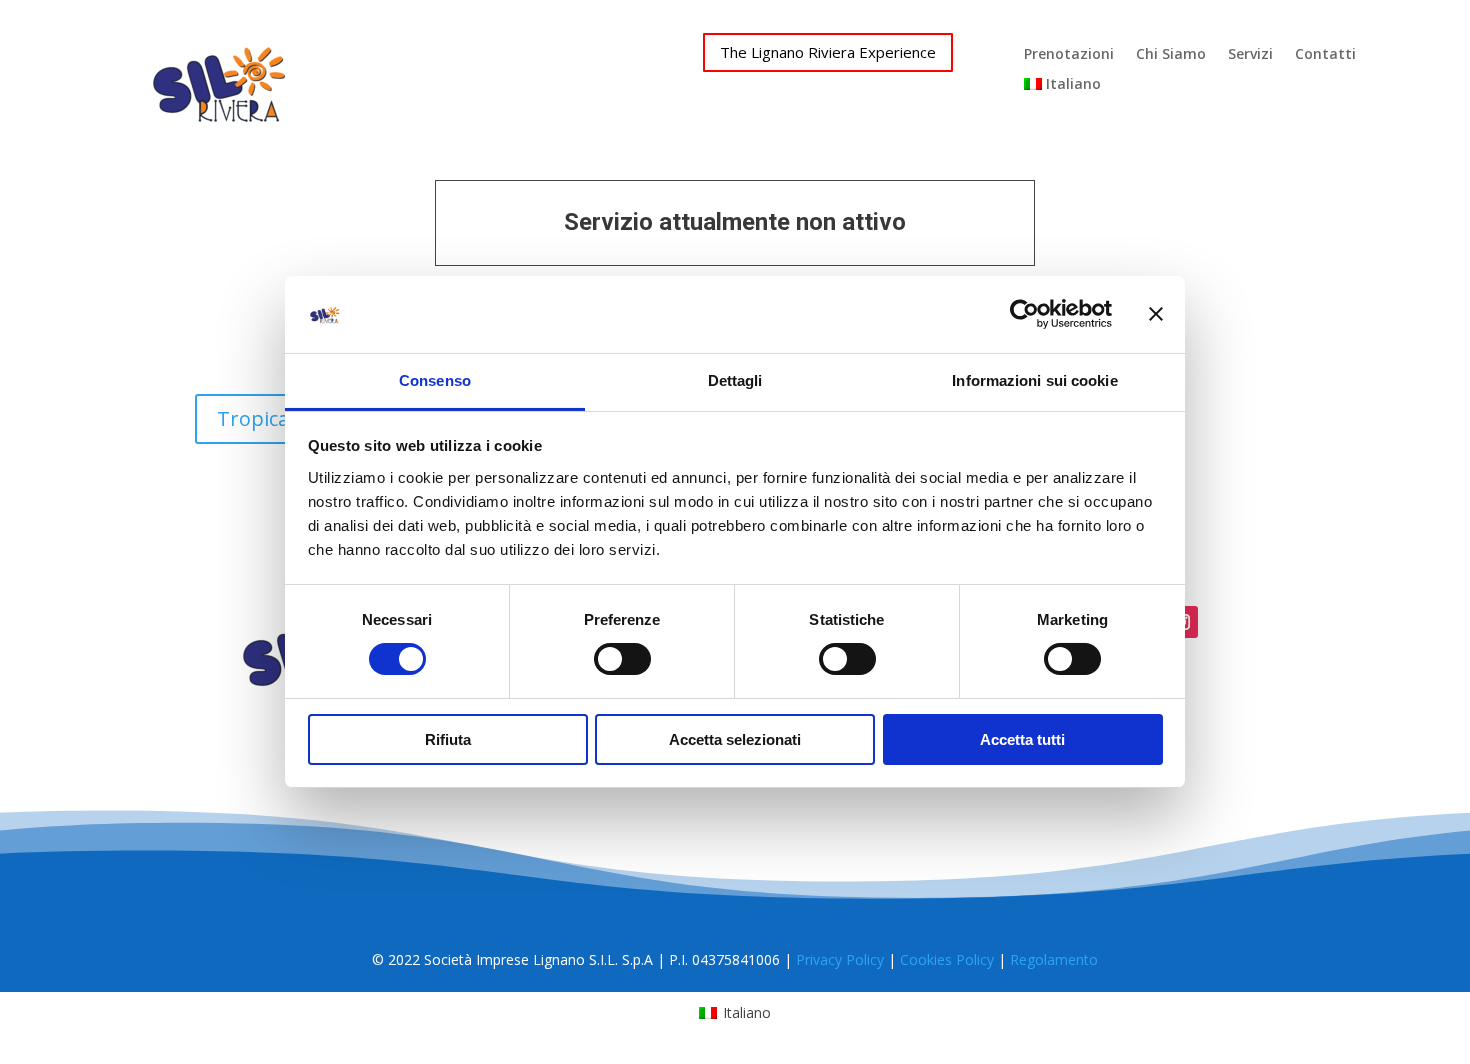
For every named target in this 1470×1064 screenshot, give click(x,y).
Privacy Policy (840, 959)
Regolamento (1054, 959)
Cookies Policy (947, 959)
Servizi (1250, 55)
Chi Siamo (1171, 55)
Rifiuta (448, 739)
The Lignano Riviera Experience (828, 52)
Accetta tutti (1022, 739)
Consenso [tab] (435, 380)
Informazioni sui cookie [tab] (1034, 380)
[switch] (622, 659)
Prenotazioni (1069, 55)
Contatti (1325, 55)
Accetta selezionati (735, 739)
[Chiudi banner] (1156, 314)
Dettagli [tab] (735, 380)
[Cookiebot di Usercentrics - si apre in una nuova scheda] (1024, 314)
